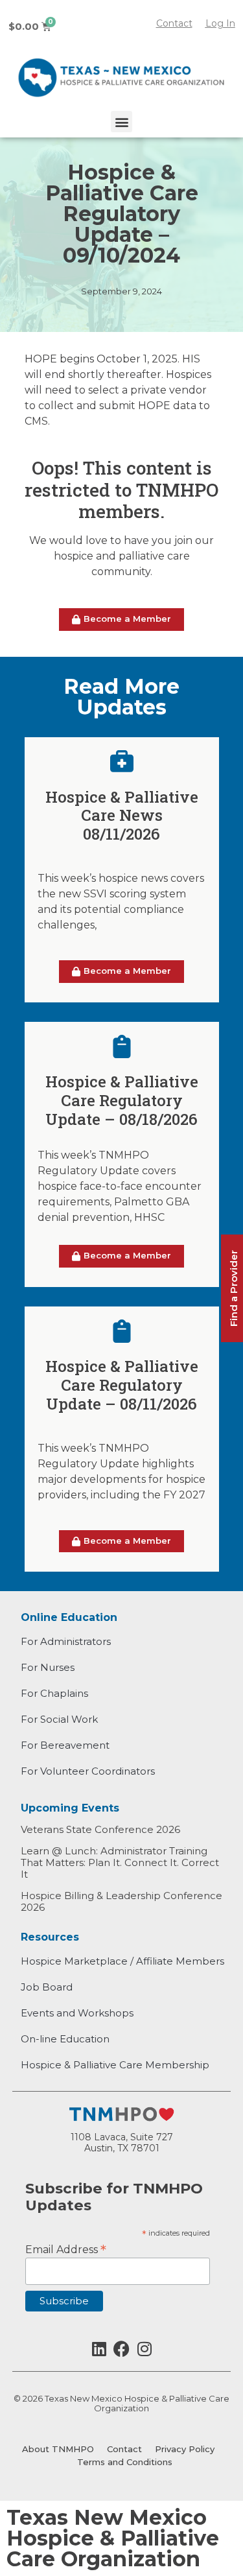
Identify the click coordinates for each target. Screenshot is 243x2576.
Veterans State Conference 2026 (100, 1829)
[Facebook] (121, 2349)
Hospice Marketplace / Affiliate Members (122, 1961)
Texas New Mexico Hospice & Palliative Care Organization (113, 2538)
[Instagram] (144, 2349)
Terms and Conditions (125, 2462)
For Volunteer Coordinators (88, 1771)
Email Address (66, 2249)
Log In (220, 23)
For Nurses (48, 1667)
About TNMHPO (58, 2449)
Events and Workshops (77, 2013)
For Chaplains (54, 1693)
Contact (124, 2449)
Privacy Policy (185, 2449)
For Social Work (59, 1719)
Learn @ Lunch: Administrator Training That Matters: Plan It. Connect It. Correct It (120, 1862)
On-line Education (65, 2039)
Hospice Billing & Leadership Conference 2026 (121, 1901)
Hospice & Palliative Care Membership (115, 2065)
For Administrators (66, 1641)
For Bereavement (65, 1745)
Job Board (47, 1987)
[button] (121, 122)
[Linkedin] (99, 2349)
